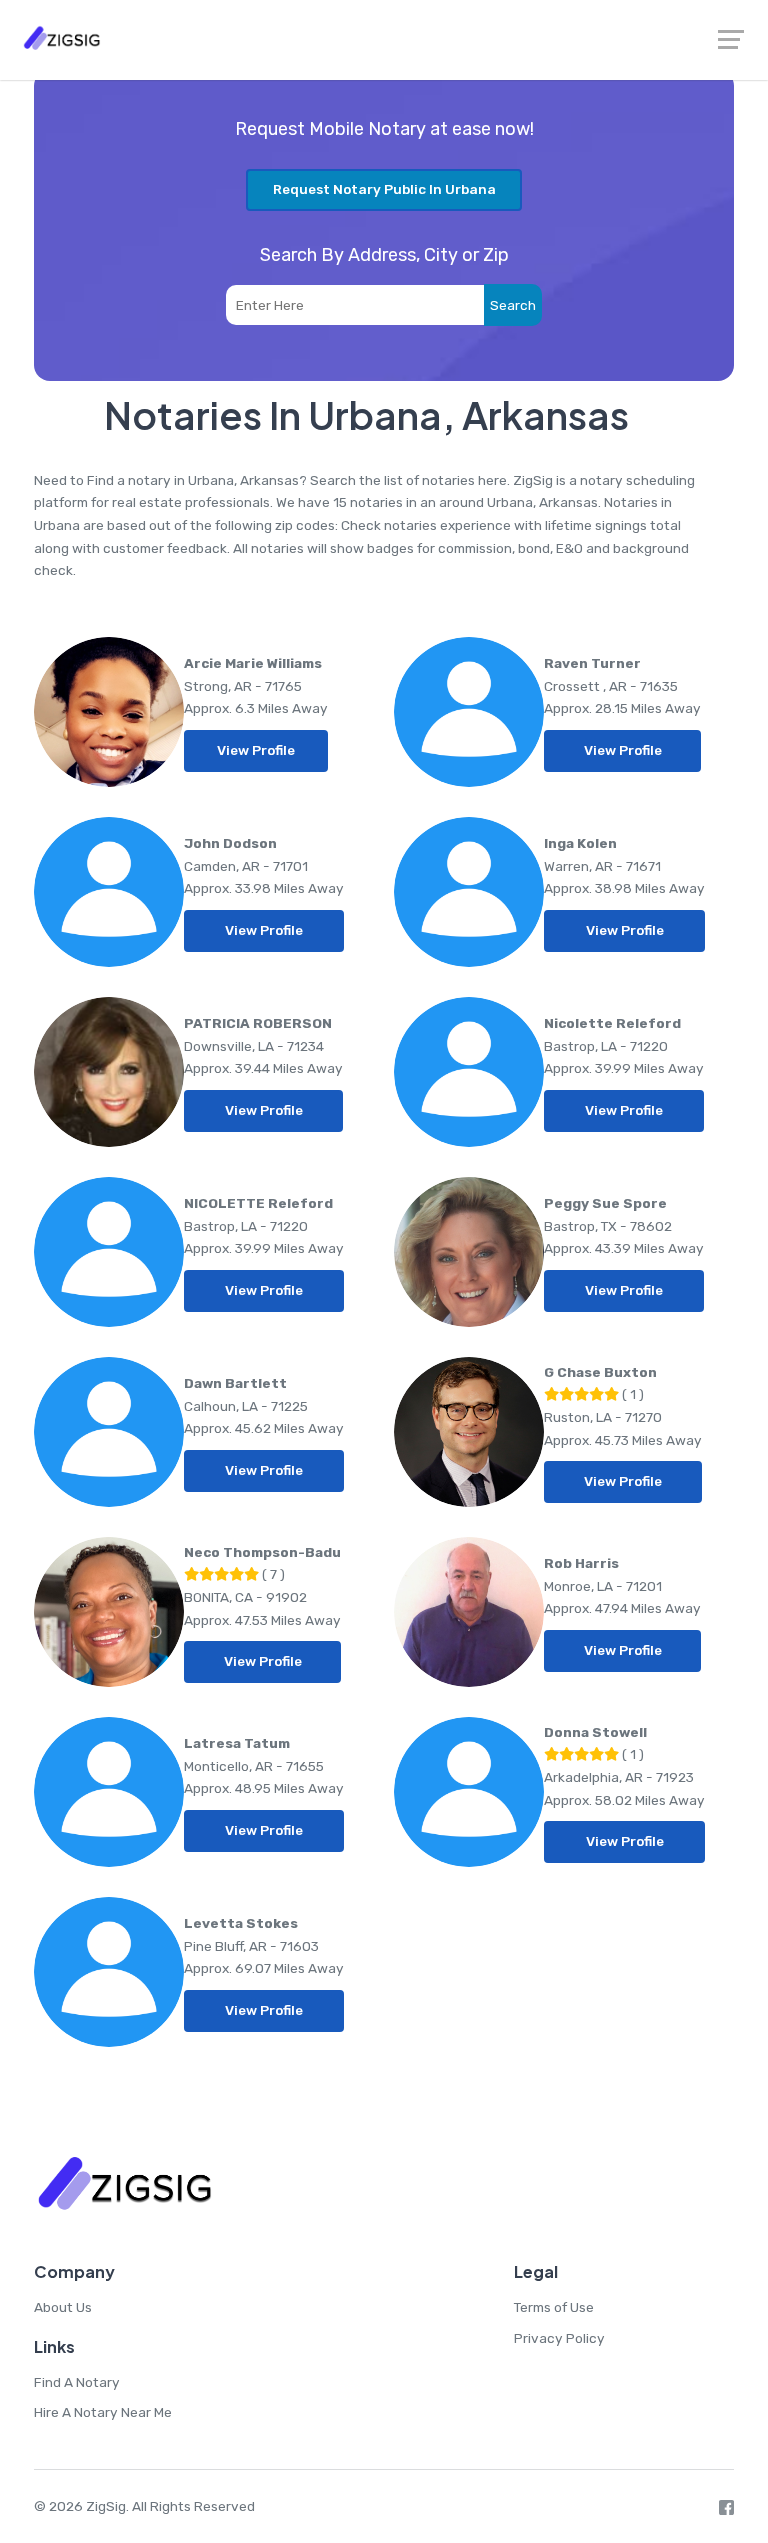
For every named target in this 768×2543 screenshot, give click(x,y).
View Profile (256, 750)
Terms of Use (554, 2307)
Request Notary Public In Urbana (384, 189)
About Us (63, 2307)
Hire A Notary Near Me (103, 2412)
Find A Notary (77, 2382)
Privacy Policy (559, 2338)
